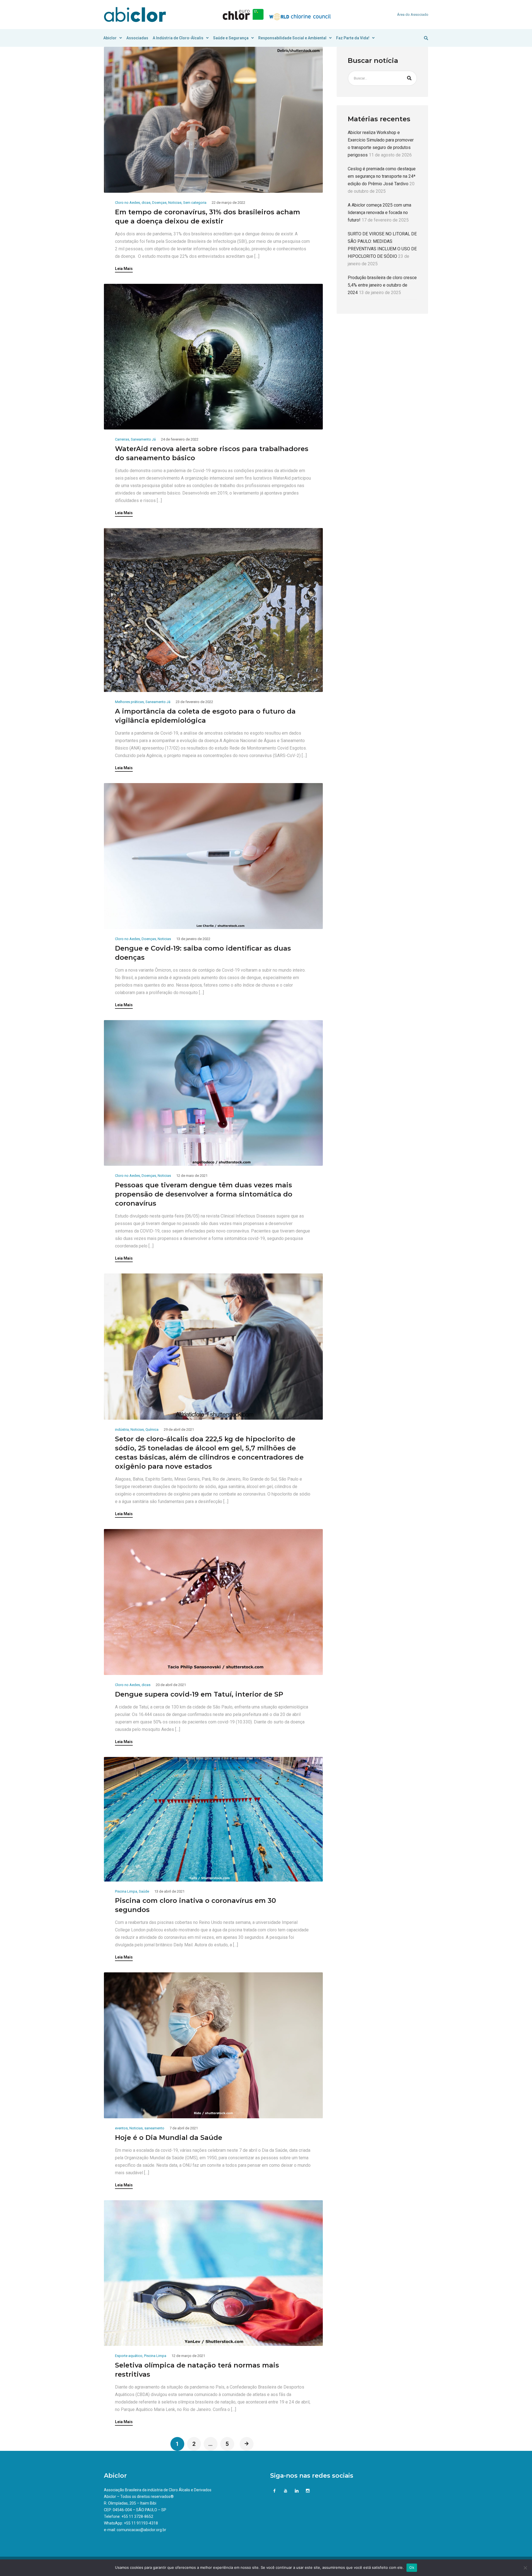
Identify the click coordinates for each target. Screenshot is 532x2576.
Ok (412, 2567)
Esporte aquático (129, 2356)
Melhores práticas (129, 702)
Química (152, 1429)
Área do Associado (413, 15)
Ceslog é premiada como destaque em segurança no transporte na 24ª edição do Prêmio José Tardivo (382, 177)
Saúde (144, 1891)
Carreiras (122, 439)
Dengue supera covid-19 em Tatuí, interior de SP (199, 1694)
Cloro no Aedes (127, 203)
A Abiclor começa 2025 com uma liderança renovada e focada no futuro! (379, 213)
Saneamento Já (143, 439)
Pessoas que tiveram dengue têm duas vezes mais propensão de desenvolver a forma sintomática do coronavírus (204, 1194)
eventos (121, 2128)
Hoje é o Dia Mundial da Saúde (169, 2138)
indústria (122, 1429)
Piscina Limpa (126, 1891)
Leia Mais (124, 269)
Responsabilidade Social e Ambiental (292, 38)
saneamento (154, 2128)
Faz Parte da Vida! (353, 38)
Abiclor (110, 38)
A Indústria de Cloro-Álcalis (178, 38)
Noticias (175, 203)
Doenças (159, 203)
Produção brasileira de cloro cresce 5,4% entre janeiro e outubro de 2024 (382, 285)
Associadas (137, 38)
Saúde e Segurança (231, 38)
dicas (146, 203)
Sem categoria (195, 203)
